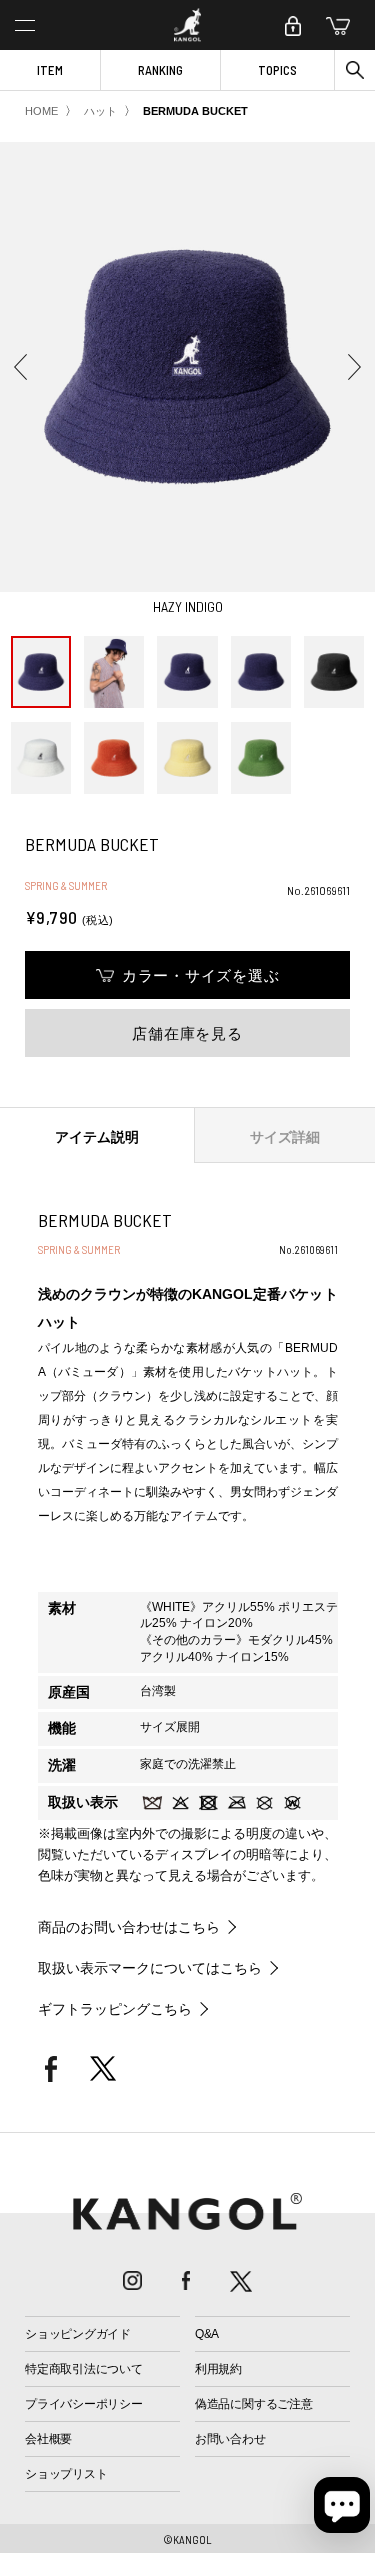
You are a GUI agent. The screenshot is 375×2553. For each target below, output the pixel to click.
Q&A (207, 2334)
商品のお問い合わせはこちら (129, 1927)
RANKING (160, 70)
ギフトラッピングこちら (115, 2009)
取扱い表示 (83, 1802)
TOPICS (277, 70)
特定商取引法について (84, 2369)
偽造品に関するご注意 (254, 2404)
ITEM (50, 70)
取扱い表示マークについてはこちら (150, 1968)
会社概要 (48, 2439)
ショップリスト (66, 2474)
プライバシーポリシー (84, 2404)
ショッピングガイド (78, 2334)
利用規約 (218, 2369)
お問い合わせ (230, 2439)
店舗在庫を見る (187, 1033)
